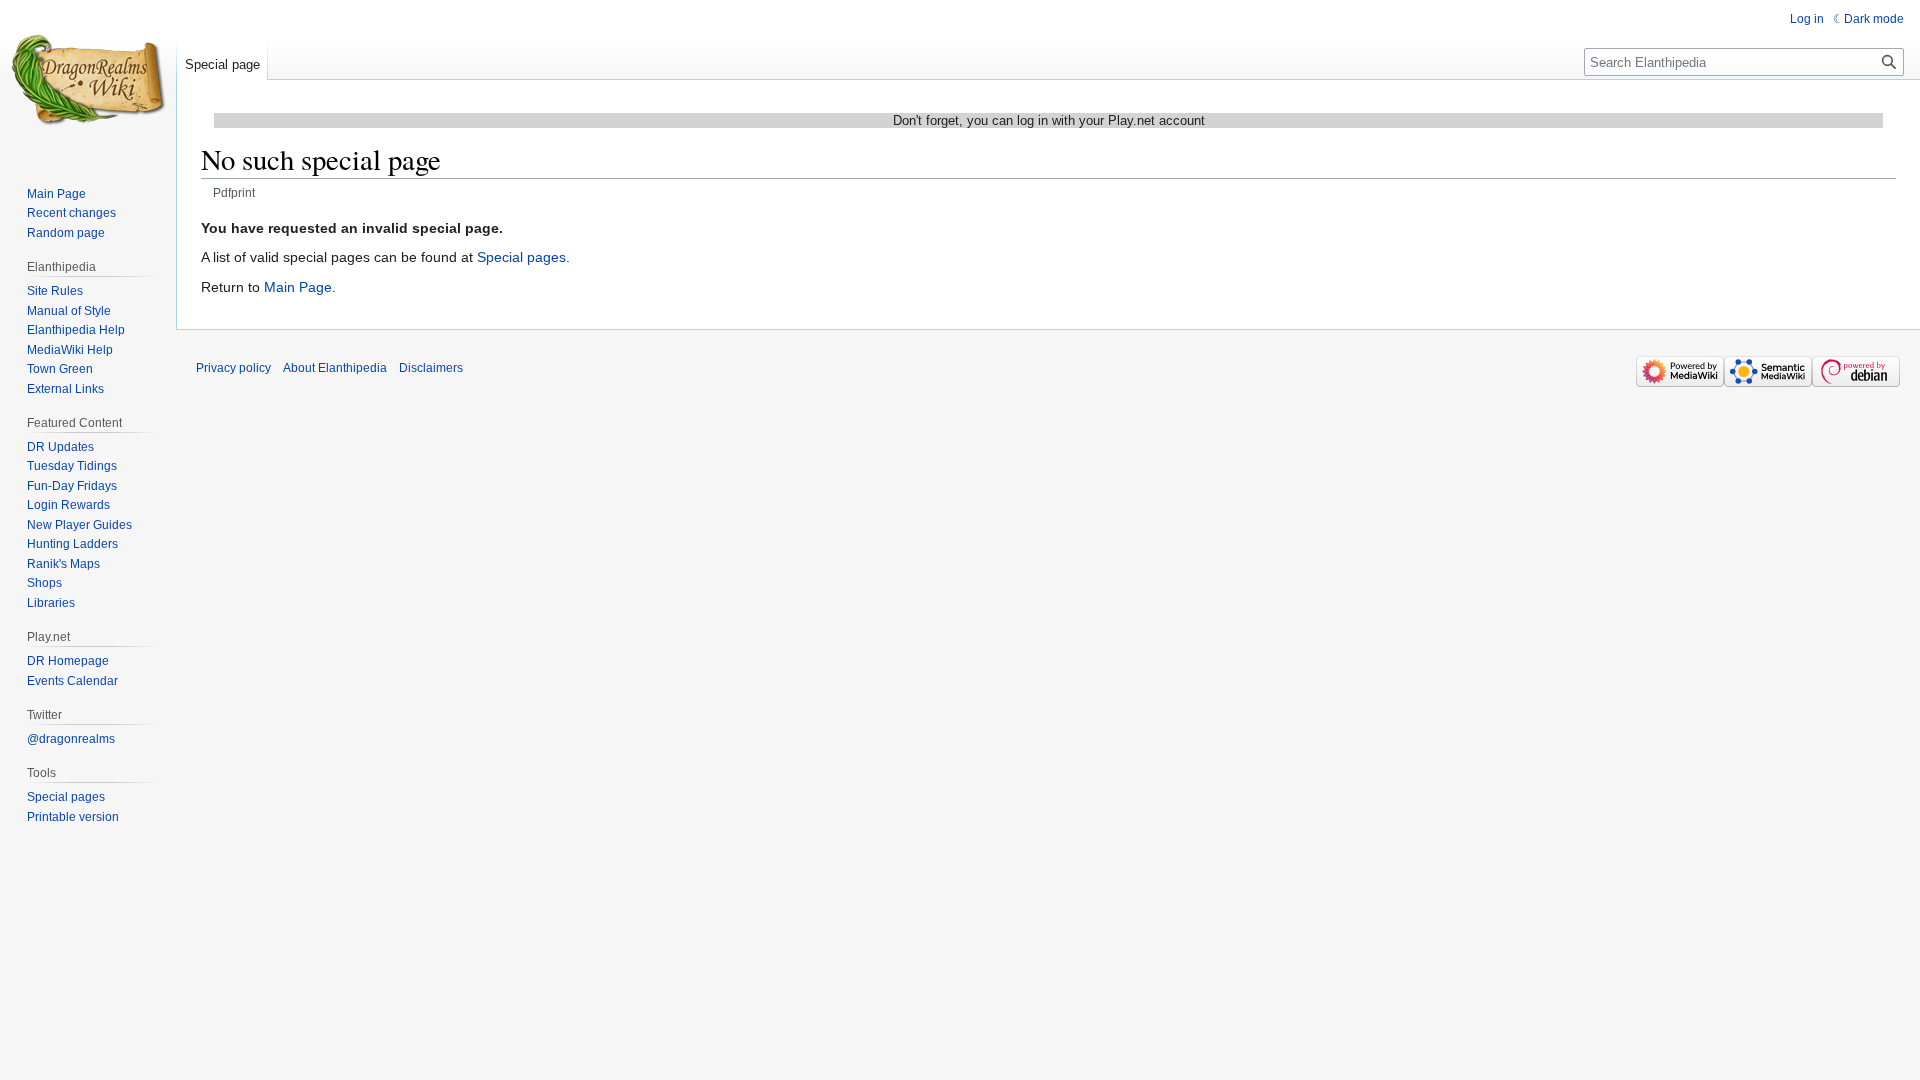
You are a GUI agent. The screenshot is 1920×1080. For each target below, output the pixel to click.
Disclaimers (431, 368)
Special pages (521, 257)
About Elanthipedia (335, 368)
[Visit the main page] (88, 80)
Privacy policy (233, 368)
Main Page (298, 287)
